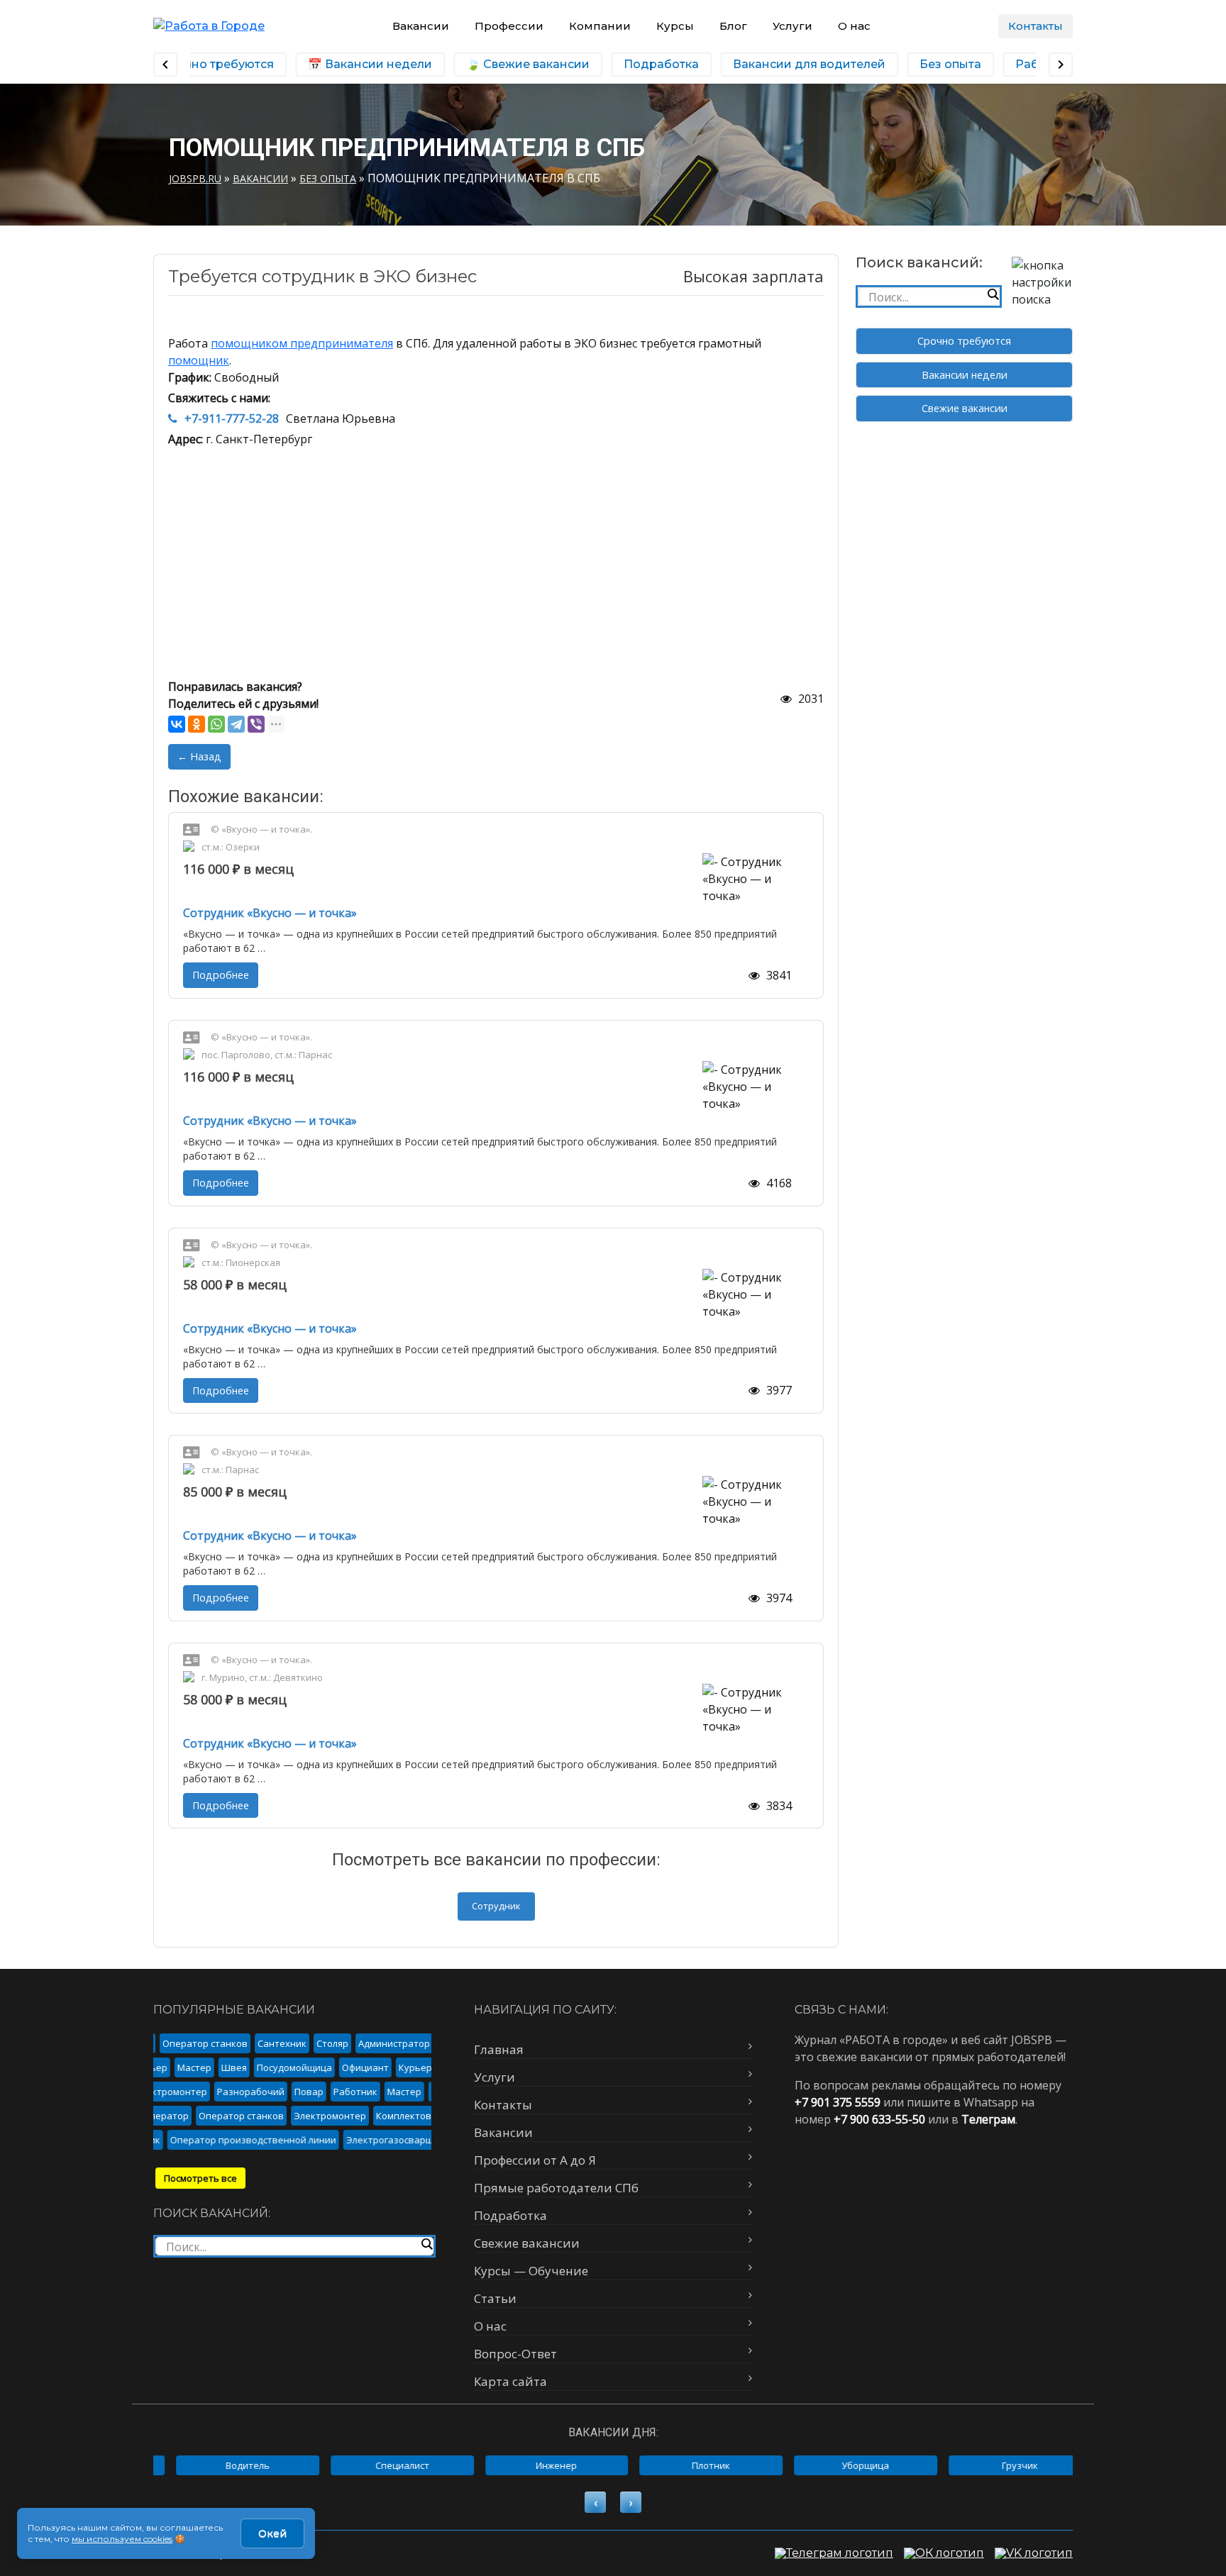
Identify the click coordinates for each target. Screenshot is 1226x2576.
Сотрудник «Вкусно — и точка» (270, 913)
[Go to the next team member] (1061, 65)
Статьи (495, 2298)
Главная (499, 2049)
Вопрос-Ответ (515, 2354)
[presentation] (595, 2502)
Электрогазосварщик (377, 2140)
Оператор (182, 2116)
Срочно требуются (964, 341)
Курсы (675, 26)
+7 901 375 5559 (838, 2102)
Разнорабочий (236, 2092)
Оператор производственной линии (235, 2140)
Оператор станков (189, 2043)
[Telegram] (236, 724)
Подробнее (221, 975)
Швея (245, 2067)
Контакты (1036, 26)
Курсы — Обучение (531, 2271)
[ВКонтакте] (177, 724)
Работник (341, 2092)
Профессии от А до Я (535, 2160)
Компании (600, 26)
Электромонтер (156, 2092)
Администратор (379, 2043)
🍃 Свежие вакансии (519, 64)
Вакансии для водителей (800, 64)
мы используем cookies (122, 2539)
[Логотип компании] (209, 26)
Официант (377, 2067)
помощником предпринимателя (302, 343)
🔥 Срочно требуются (199, 64)
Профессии (509, 26)
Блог (733, 26)
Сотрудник (496, 1906)
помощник (199, 360)
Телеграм (988, 2119)
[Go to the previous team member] (165, 65)
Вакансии (421, 26)
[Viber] (256, 724)
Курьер (162, 2067)
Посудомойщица (306, 2067)
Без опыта (941, 64)
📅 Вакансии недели (361, 64)
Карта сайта (510, 2381)
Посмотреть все (200, 2178)
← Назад (199, 756)
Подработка (652, 64)
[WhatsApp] (216, 724)
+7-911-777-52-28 (232, 418)
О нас (854, 26)
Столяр (317, 2043)
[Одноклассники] (197, 724)
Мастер (206, 2067)
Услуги (793, 26)
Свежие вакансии (965, 408)
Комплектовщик (429, 2116)
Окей (272, 2533)
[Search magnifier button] (993, 294)
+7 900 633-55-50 (879, 2119)
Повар (294, 2092)
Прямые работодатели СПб (556, 2188)
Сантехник (266, 2043)
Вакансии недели (965, 375)
